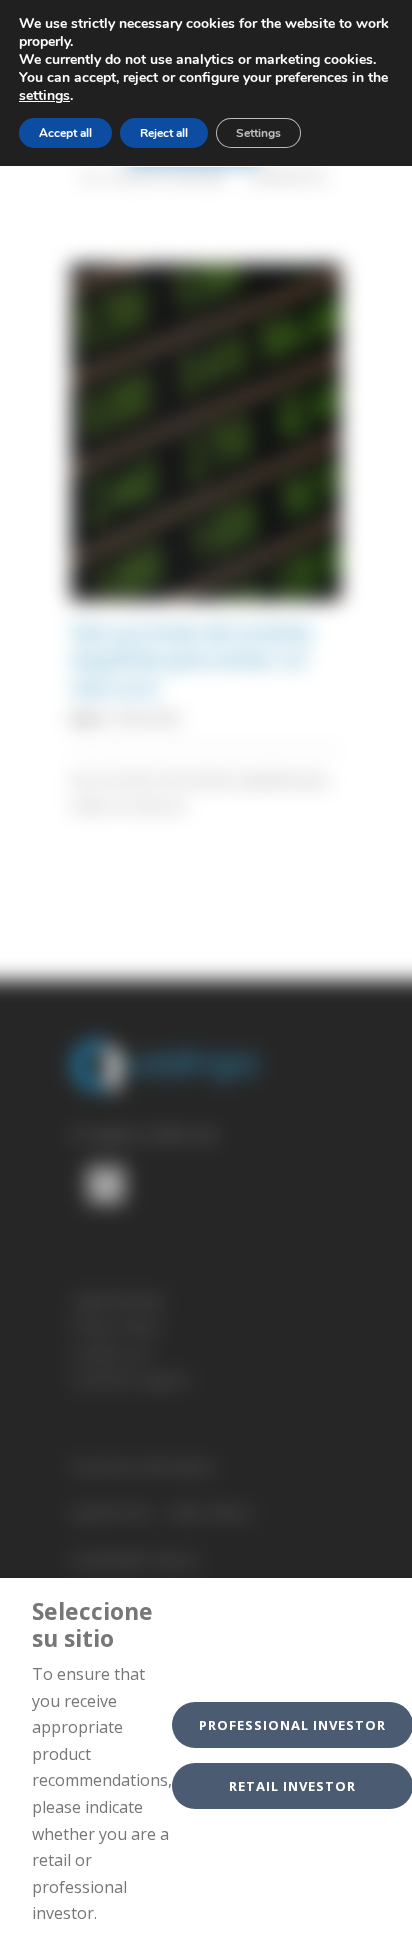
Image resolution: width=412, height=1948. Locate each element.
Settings (258, 133)
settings (44, 96)
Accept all (65, 133)
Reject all (164, 133)
